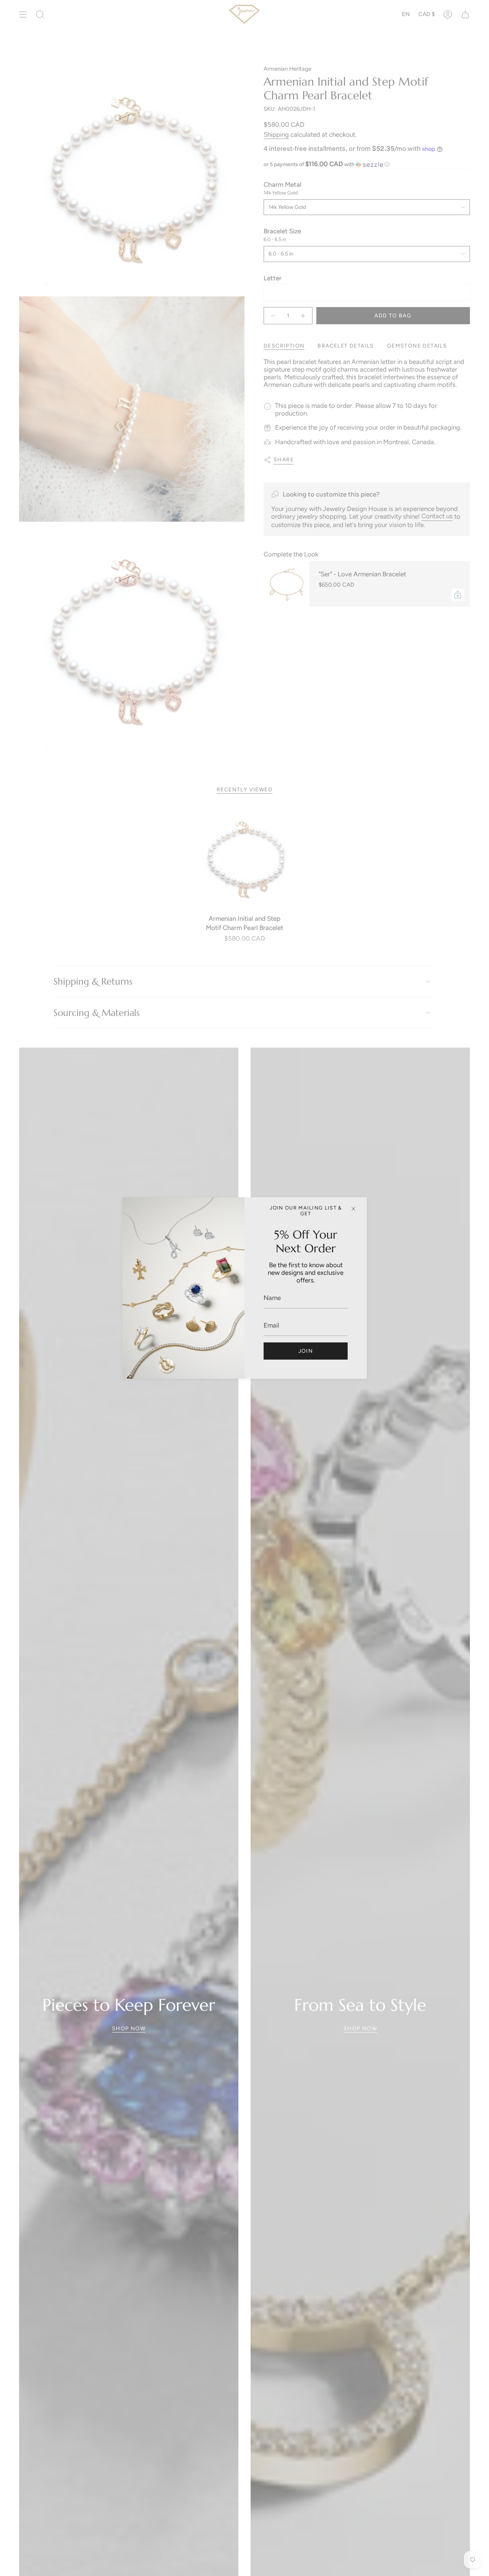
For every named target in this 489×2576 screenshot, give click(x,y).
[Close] (353, 1209)
